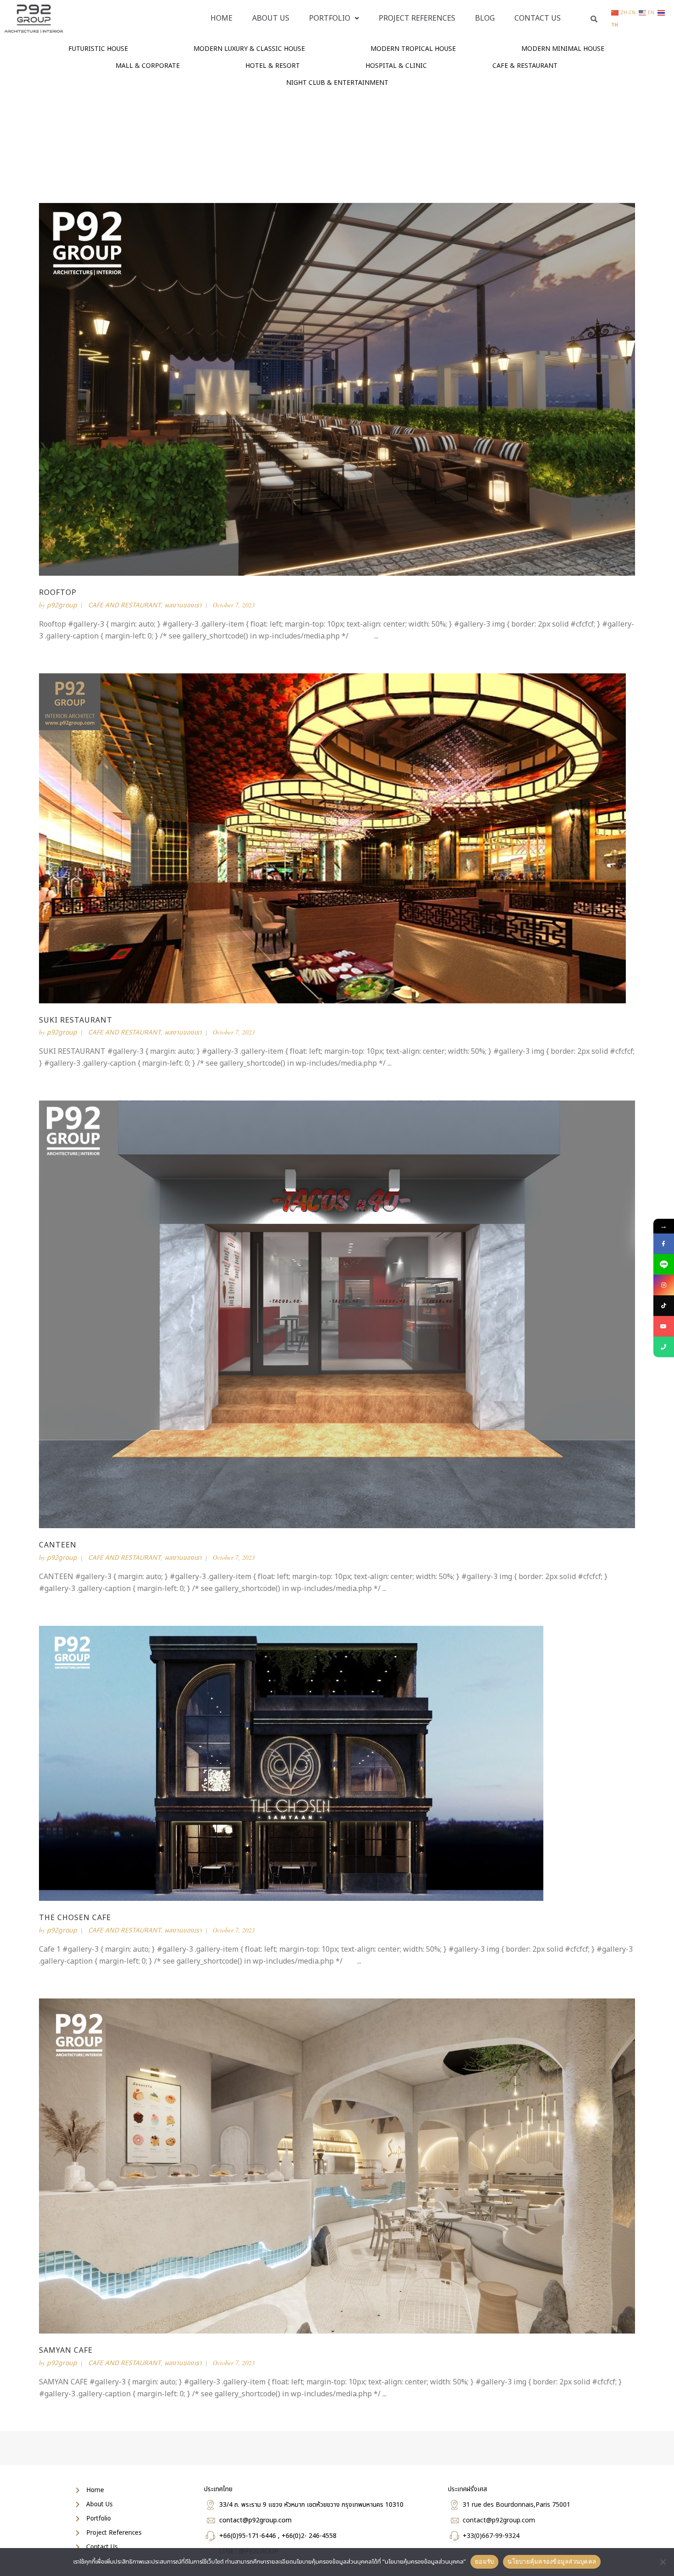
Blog (485, 18)
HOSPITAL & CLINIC (396, 66)
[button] (334, 18)
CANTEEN (58, 1545)
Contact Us (538, 18)
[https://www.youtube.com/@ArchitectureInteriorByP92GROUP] (664, 1326)
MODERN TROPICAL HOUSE (413, 49)
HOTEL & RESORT (273, 66)
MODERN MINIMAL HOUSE (563, 49)
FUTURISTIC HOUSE (98, 49)
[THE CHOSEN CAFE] (291, 1763)
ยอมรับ (484, 2561)
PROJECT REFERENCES (417, 18)
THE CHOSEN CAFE (75, 1918)
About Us (271, 18)
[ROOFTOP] (337, 389)
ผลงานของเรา (183, 605)
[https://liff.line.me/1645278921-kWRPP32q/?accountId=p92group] (664, 1264)
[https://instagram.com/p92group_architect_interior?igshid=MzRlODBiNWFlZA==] (664, 1285)
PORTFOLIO (330, 18)
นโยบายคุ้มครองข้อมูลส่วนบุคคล (552, 2561)
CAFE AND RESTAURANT (124, 605)
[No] (663, 2562)
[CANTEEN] (337, 1314)
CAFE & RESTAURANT (525, 66)
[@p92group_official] (664, 1306)
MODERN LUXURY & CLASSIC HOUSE (249, 49)
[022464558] (664, 1347)
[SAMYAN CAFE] (337, 2166)
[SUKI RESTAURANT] (332, 838)
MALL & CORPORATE (148, 66)
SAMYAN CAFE (66, 2350)
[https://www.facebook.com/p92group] (664, 1244)
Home (221, 18)
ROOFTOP (58, 593)
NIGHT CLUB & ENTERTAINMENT (337, 83)
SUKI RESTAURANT (76, 1020)
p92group (62, 605)
